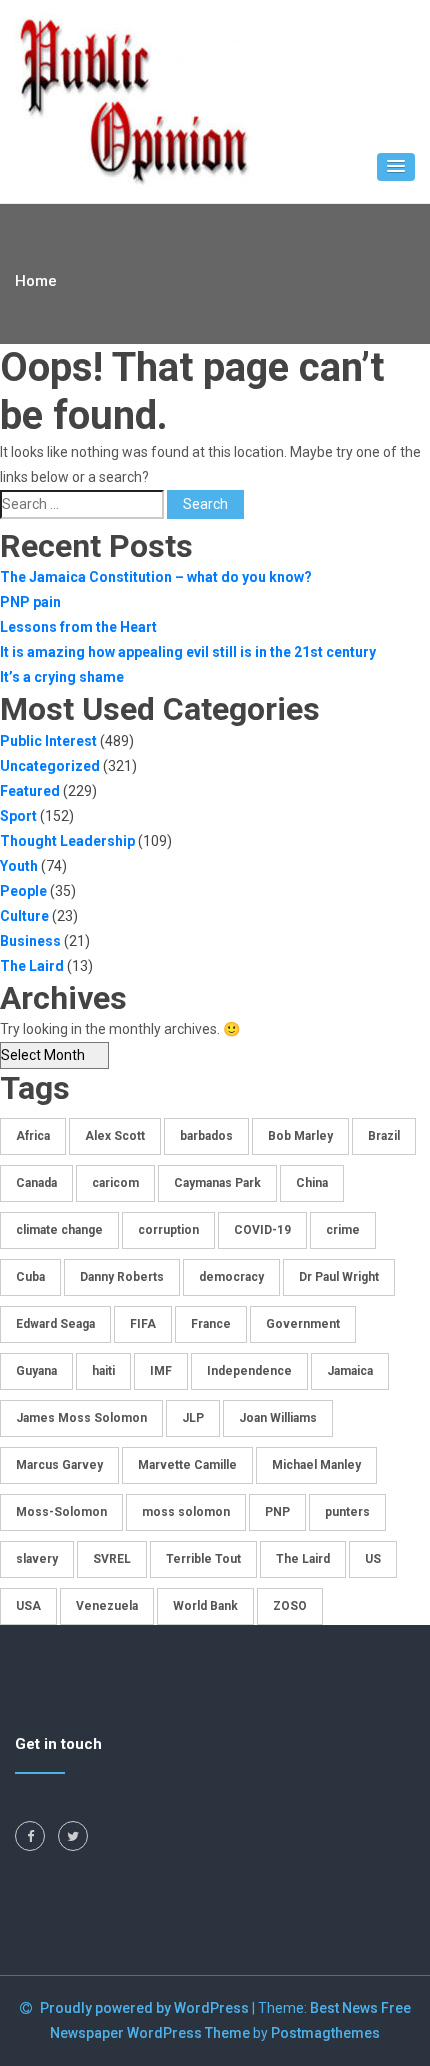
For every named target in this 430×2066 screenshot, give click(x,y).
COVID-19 (262, 1230)
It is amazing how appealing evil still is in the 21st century (188, 652)
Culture (24, 916)
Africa (33, 1136)
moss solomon (186, 1512)
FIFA (143, 1324)
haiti (103, 1371)
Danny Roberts (122, 1277)
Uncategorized (50, 766)
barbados (206, 1136)
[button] (396, 167)
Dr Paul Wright (339, 1277)
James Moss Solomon (81, 1418)
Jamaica (350, 1371)
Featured (30, 791)
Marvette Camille (187, 1465)
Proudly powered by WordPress (146, 2008)
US (373, 1559)
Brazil (384, 1136)
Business (30, 941)
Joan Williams (278, 1418)
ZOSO (290, 1606)
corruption (168, 1230)
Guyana (36, 1371)
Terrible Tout (203, 1559)
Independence (249, 1371)
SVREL (112, 1559)
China (312, 1183)
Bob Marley (300, 1136)
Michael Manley (316, 1465)
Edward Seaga (55, 1324)
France (211, 1324)
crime (343, 1230)
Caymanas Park (217, 1183)
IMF (161, 1371)
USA (28, 1606)
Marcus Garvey (59, 1465)
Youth (19, 866)
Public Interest (48, 741)
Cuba (30, 1277)
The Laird (32, 966)
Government (303, 1324)
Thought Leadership (67, 841)
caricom (115, 1183)
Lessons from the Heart (78, 627)
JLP (193, 1418)
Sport (18, 816)
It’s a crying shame (62, 677)
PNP (277, 1512)
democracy (231, 1277)
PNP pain (30, 602)
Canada (36, 1183)
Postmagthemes (325, 2033)
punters (347, 1512)
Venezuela (107, 1606)
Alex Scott (115, 1136)
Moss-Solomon (61, 1512)
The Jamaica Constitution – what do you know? (156, 577)
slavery (37, 1559)
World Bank (205, 1606)
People (23, 891)
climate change (59, 1230)
